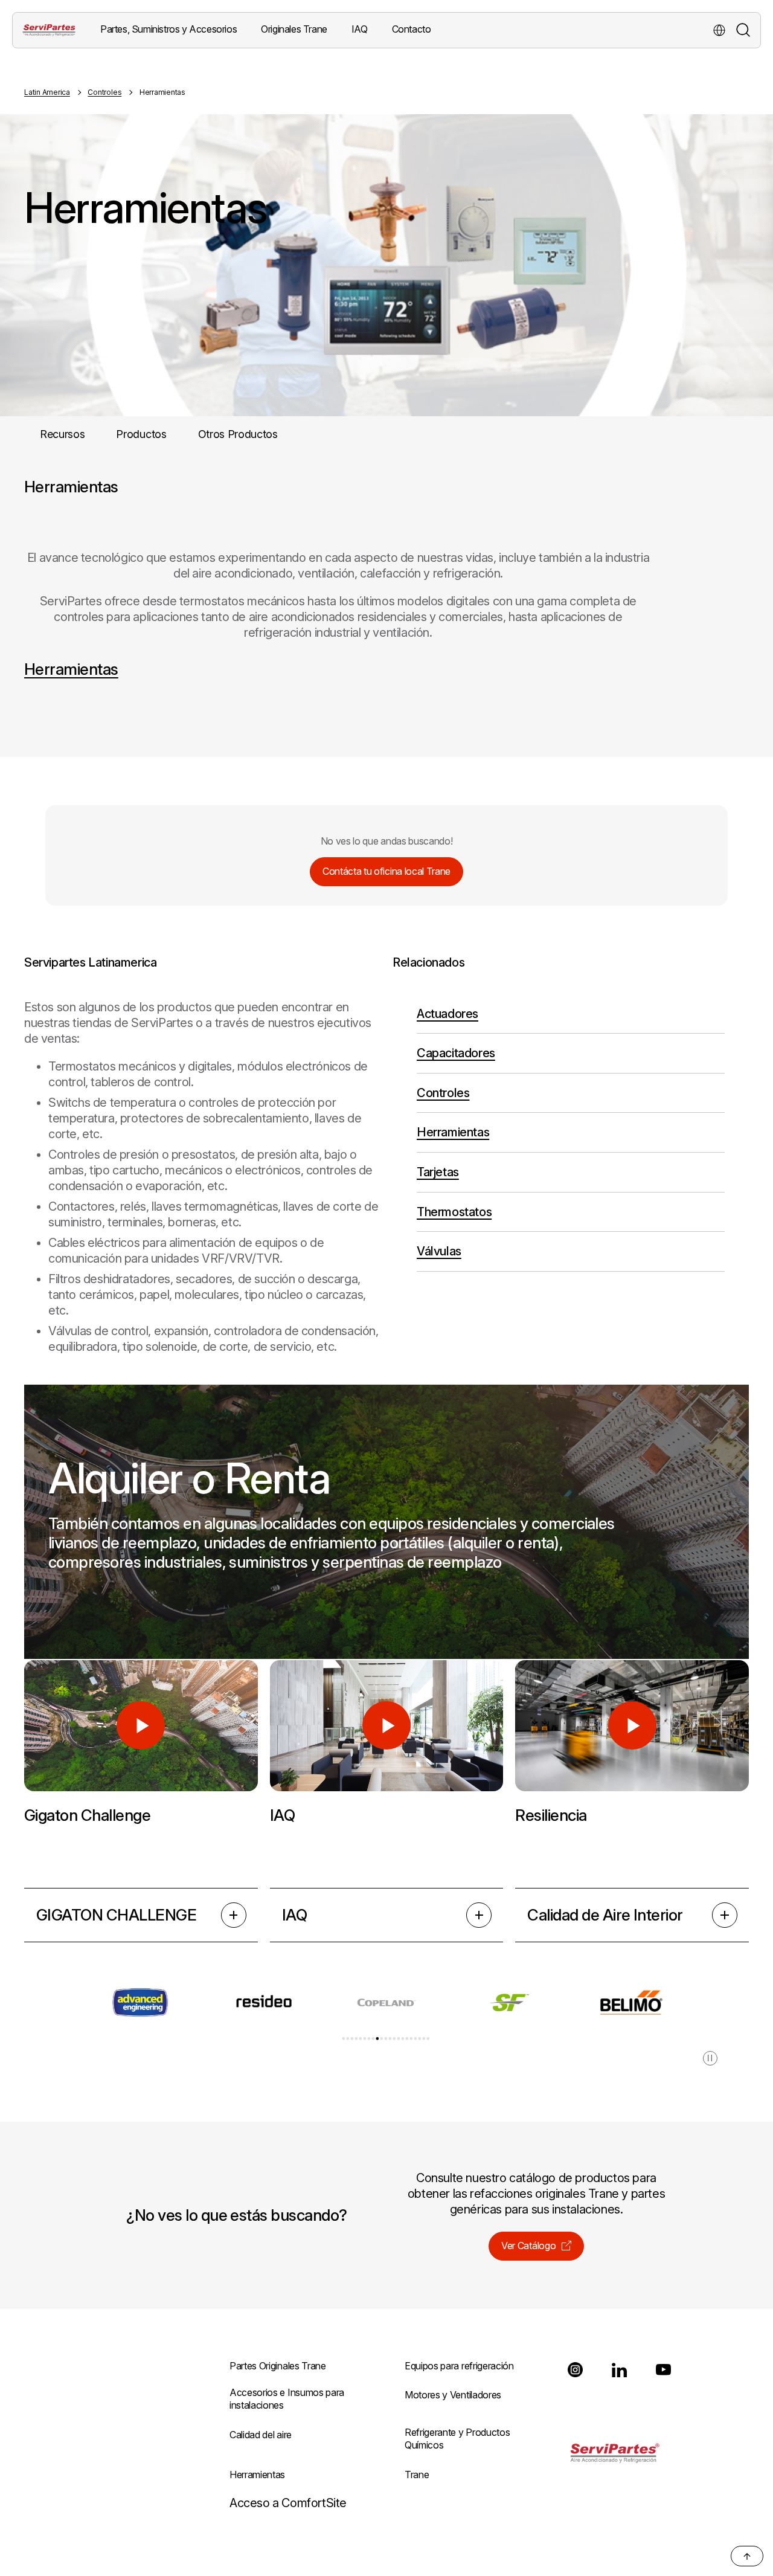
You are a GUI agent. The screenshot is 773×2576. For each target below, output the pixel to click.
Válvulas (439, 1251)
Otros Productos (238, 434)
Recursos (62, 434)
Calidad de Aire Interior (605, 1915)
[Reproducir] (141, 1726)
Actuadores (447, 1014)
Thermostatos (454, 1212)
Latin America (47, 92)
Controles (104, 92)
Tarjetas (438, 1172)
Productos (141, 434)
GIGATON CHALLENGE (116, 1915)
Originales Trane (294, 29)
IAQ (294, 1915)
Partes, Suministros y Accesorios (168, 29)
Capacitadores (456, 1053)
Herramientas (71, 669)
